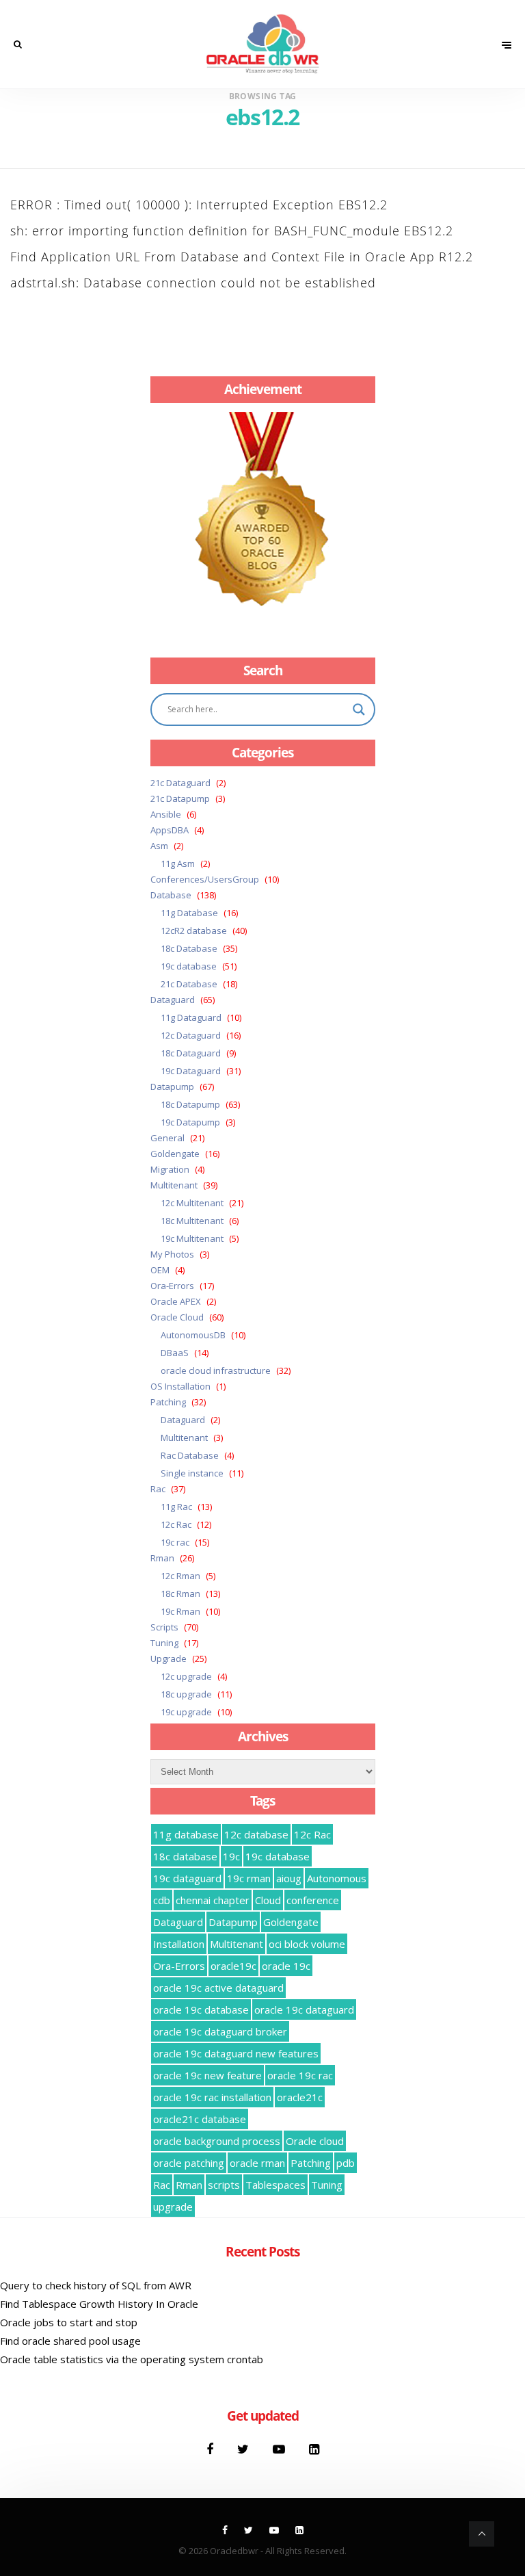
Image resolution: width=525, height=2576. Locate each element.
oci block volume (307, 1944)
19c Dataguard (191, 1071)
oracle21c (300, 2097)
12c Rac (176, 1524)
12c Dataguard (191, 1035)
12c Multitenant (192, 1203)
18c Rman (180, 1593)
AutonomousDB (193, 1335)
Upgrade (169, 1658)
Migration (170, 1169)
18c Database (189, 948)
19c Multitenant (192, 1238)
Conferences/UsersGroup (205, 879)
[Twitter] (245, 2449)
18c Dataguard (191, 1053)
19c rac (175, 1542)
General (167, 1138)
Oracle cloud (315, 2141)
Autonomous (337, 1878)
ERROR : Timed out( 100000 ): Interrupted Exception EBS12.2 (199, 205)
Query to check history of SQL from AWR (96, 2285)
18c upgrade (186, 1694)
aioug (289, 1878)
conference (313, 1900)
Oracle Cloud (177, 1317)
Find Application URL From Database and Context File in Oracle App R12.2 (242, 257)
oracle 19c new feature (207, 2075)
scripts (224, 2185)
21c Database (189, 984)
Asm (159, 846)
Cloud (268, 1900)
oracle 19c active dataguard (218, 1988)
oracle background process (217, 2141)
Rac (158, 1489)
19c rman (249, 1878)
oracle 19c (286, 1966)
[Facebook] (212, 2449)
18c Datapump (190, 1104)
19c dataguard (187, 1878)
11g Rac (176, 1507)
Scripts (164, 1627)
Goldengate (175, 1154)
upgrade (173, 2207)
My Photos (172, 1254)
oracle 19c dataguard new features (236, 2053)
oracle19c (233, 1966)
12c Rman (180, 1576)
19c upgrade (186, 1712)
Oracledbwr (234, 2551)
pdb (346, 2163)
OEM (160, 1270)
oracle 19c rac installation (212, 2097)
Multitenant (174, 1185)
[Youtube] (281, 2449)
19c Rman (180, 1611)
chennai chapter (213, 1900)
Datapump (172, 1087)
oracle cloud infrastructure (216, 1370)
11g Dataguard (191, 1017)
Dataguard (173, 1000)
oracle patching (189, 2163)
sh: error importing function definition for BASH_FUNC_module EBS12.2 (232, 231)
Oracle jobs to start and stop (69, 2322)
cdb (162, 1900)
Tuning (164, 1643)
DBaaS (175, 1353)
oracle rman (257, 2163)
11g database (186, 1834)
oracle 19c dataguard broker (220, 2031)
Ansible (166, 814)
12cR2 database (194, 931)
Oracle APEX (176, 1301)
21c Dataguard (180, 783)
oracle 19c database (201, 2009)
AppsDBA (170, 830)
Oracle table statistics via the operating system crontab (132, 2359)
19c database (189, 966)
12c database (256, 1834)
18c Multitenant (192, 1221)
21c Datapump (180, 798)
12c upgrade (186, 1676)
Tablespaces (275, 2185)
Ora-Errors (172, 1286)
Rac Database (190, 1455)
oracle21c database (200, 2119)
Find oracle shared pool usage (70, 2341)
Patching (168, 1402)
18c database (185, 1856)
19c (231, 1856)
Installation (179, 1944)
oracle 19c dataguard (304, 2009)
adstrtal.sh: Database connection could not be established (193, 283)
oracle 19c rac (300, 2075)
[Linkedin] (314, 2449)
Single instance (192, 1473)
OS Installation (180, 1386)
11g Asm (178, 863)
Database (171, 895)
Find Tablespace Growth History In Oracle (99, 2304)
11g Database (189, 913)
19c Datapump (190, 1122)
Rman (162, 1558)
